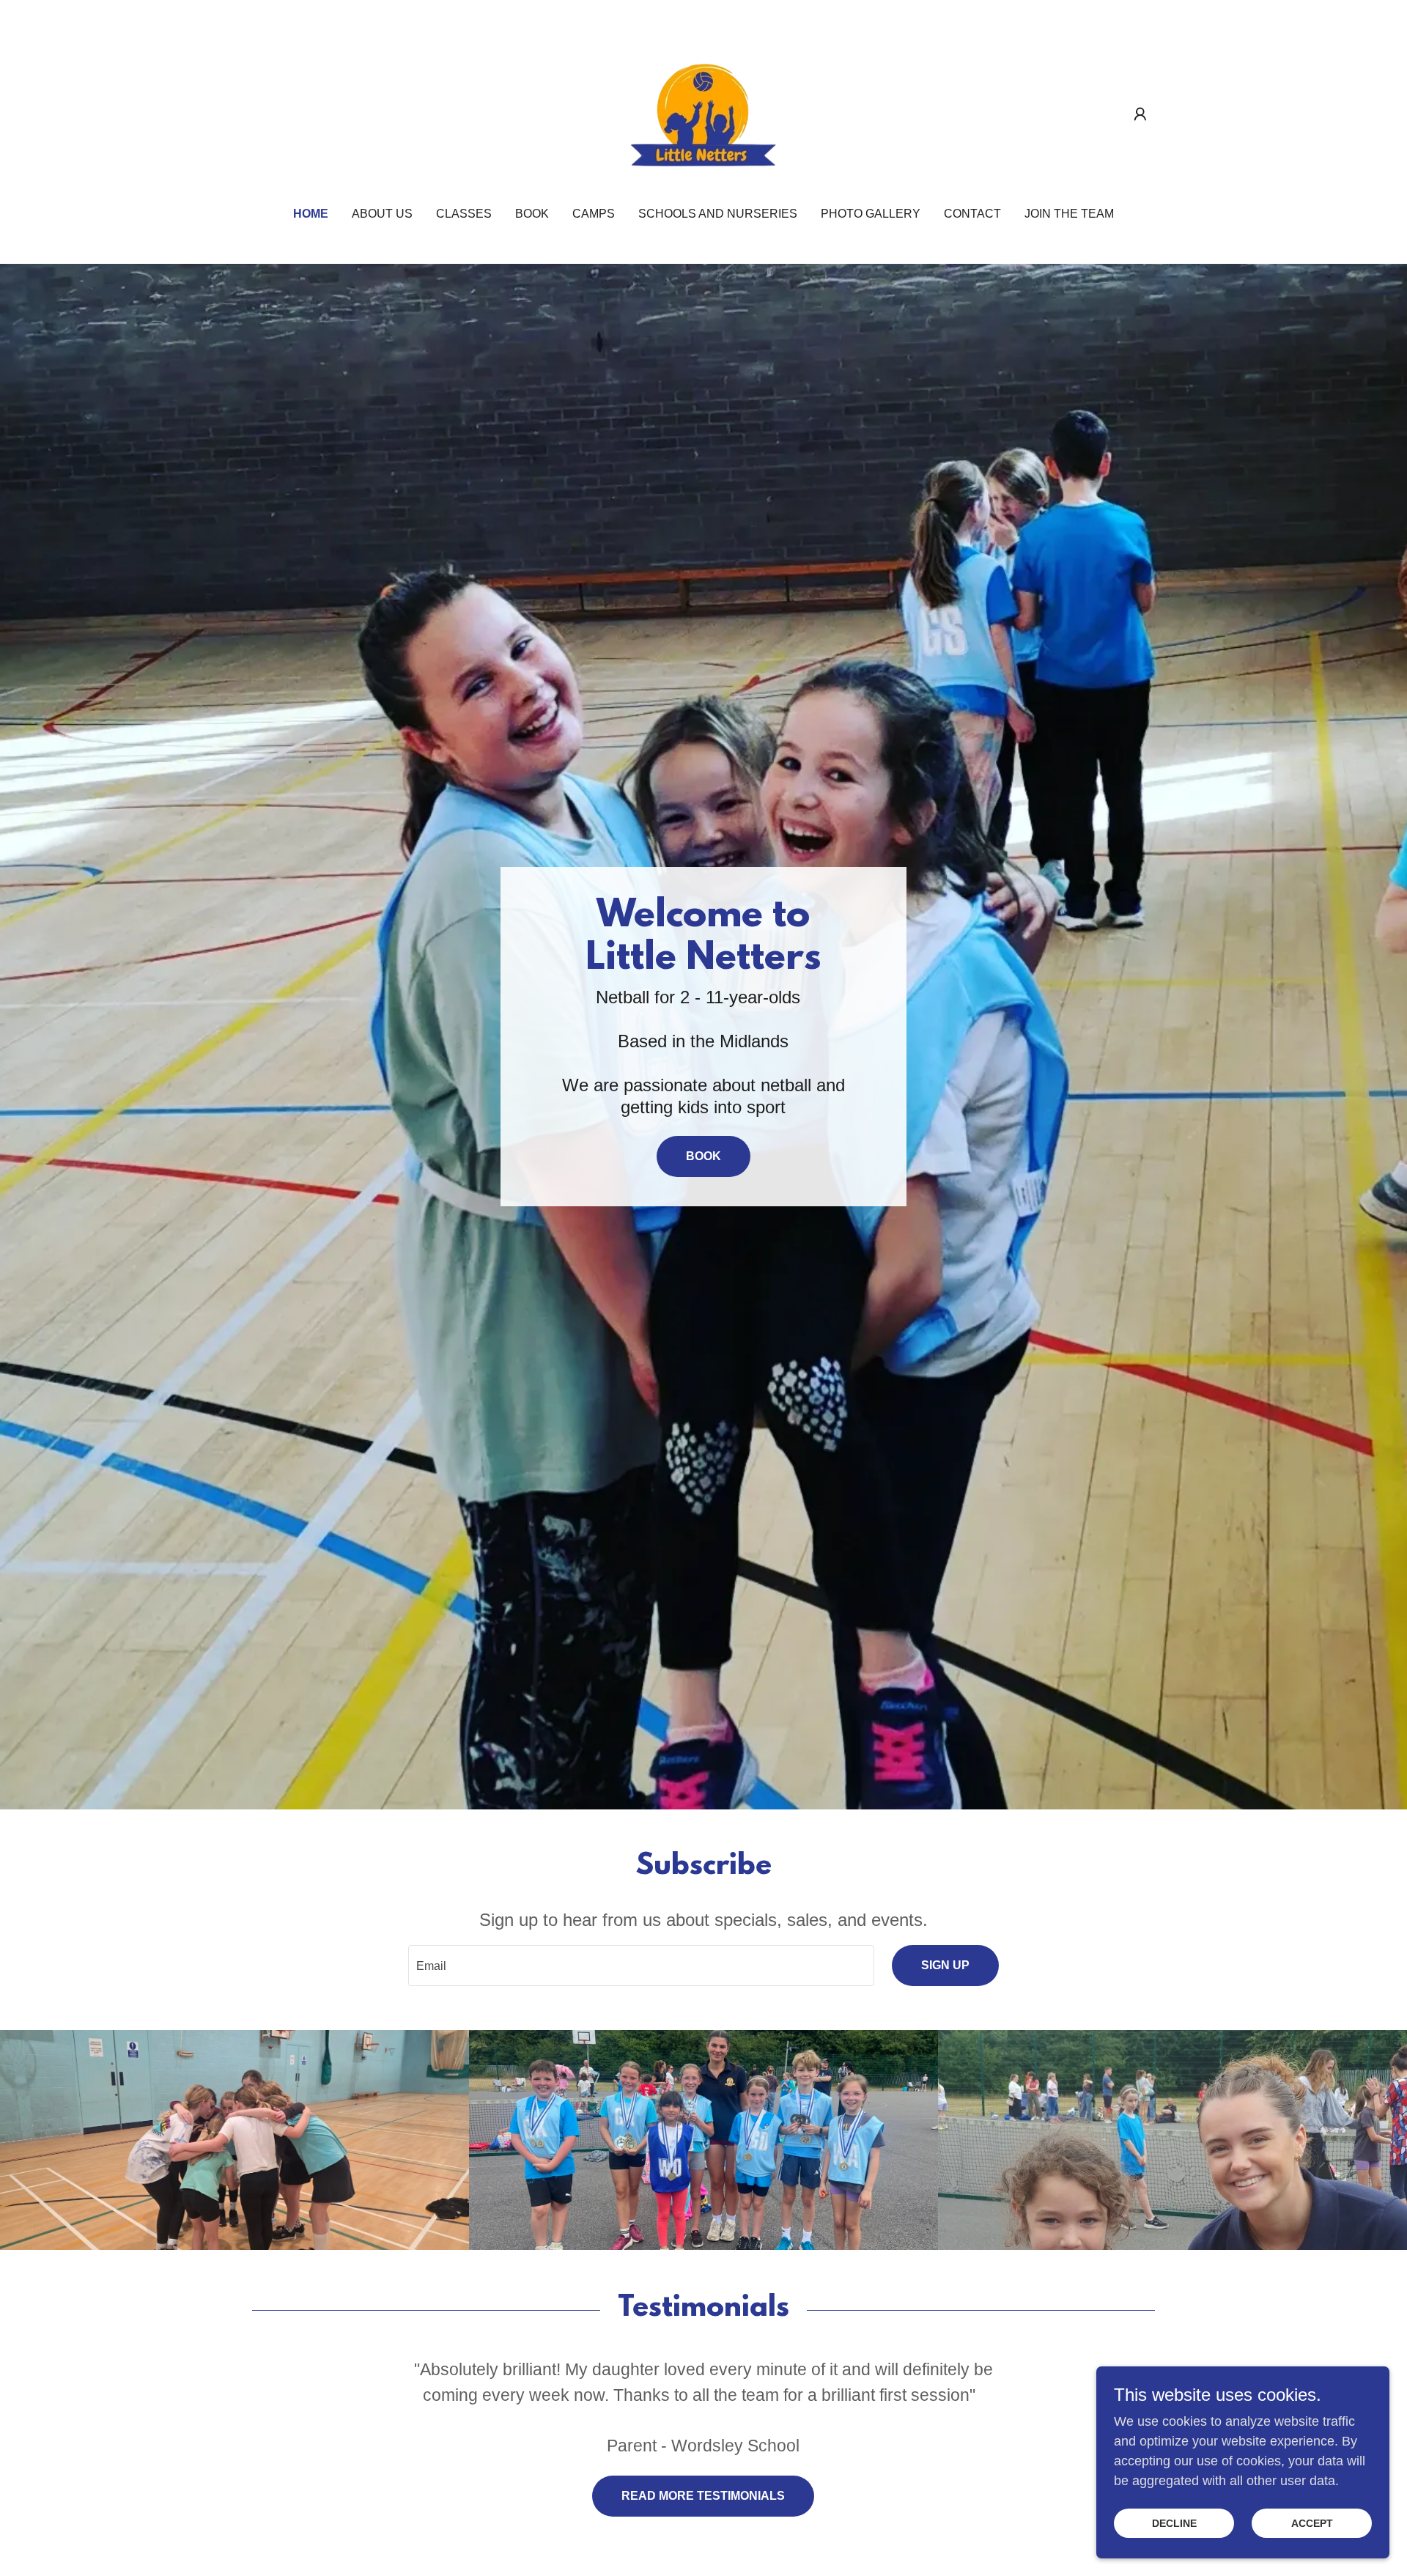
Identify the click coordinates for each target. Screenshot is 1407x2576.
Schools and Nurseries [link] (718, 214)
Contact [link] (972, 214)
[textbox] (641, 1966)
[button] (1140, 114)
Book (703, 1156)
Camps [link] (594, 214)
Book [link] (532, 214)
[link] (703, 114)
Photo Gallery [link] (871, 214)
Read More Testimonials (703, 2496)
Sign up (945, 1965)
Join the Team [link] (1069, 214)
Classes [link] (464, 214)
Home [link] (311, 214)
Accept (1312, 2523)
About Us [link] (382, 214)
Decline (1174, 2523)
